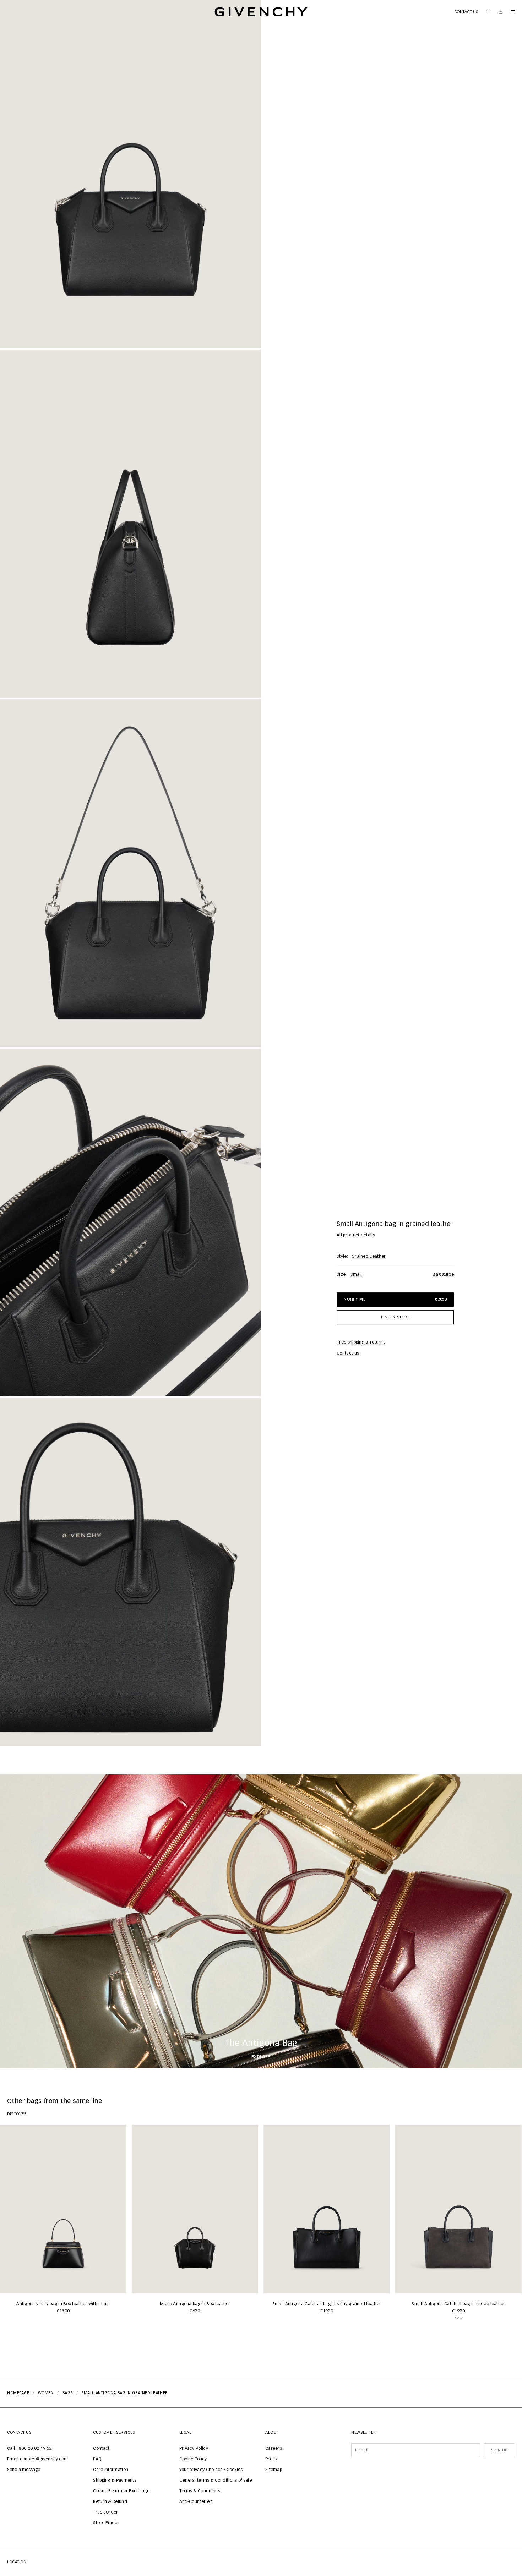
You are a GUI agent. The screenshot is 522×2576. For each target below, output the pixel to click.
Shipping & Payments (115, 2481)
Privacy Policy (194, 2449)
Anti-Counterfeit (196, 2502)
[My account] (501, 12)
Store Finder (106, 2523)
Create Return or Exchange (121, 2491)
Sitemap (274, 2470)
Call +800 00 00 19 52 (29, 2449)
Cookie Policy (193, 2459)
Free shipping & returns (361, 1342)
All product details (356, 1235)
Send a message (24, 2470)
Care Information (111, 2470)
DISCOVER (17, 2114)
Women (46, 2393)
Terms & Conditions (200, 2491)
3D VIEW (28, 55)
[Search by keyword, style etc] (488, 12)
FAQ (97, 2459)
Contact (101, 2449)
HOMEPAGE (18, 2393)
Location (17, 2562)
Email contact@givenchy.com (38, 2459)
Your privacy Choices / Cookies (211, 2470)
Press (271, 2459)
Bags (68, 2393)
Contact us (466, 12)
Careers (274, 2449)
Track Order (105, 2512)
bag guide (443, 1275)
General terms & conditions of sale (216, 2481)
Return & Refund (110, 2502)
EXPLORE (261, 2057)
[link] (513, 12)
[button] (130, 174)
